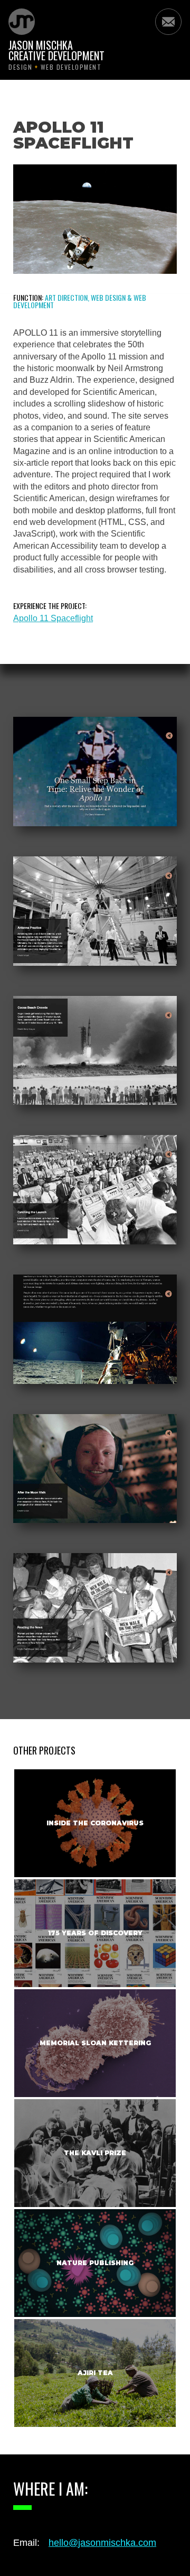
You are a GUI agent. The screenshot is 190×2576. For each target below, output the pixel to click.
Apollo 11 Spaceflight (53, 618)
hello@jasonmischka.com (102, 2543)
